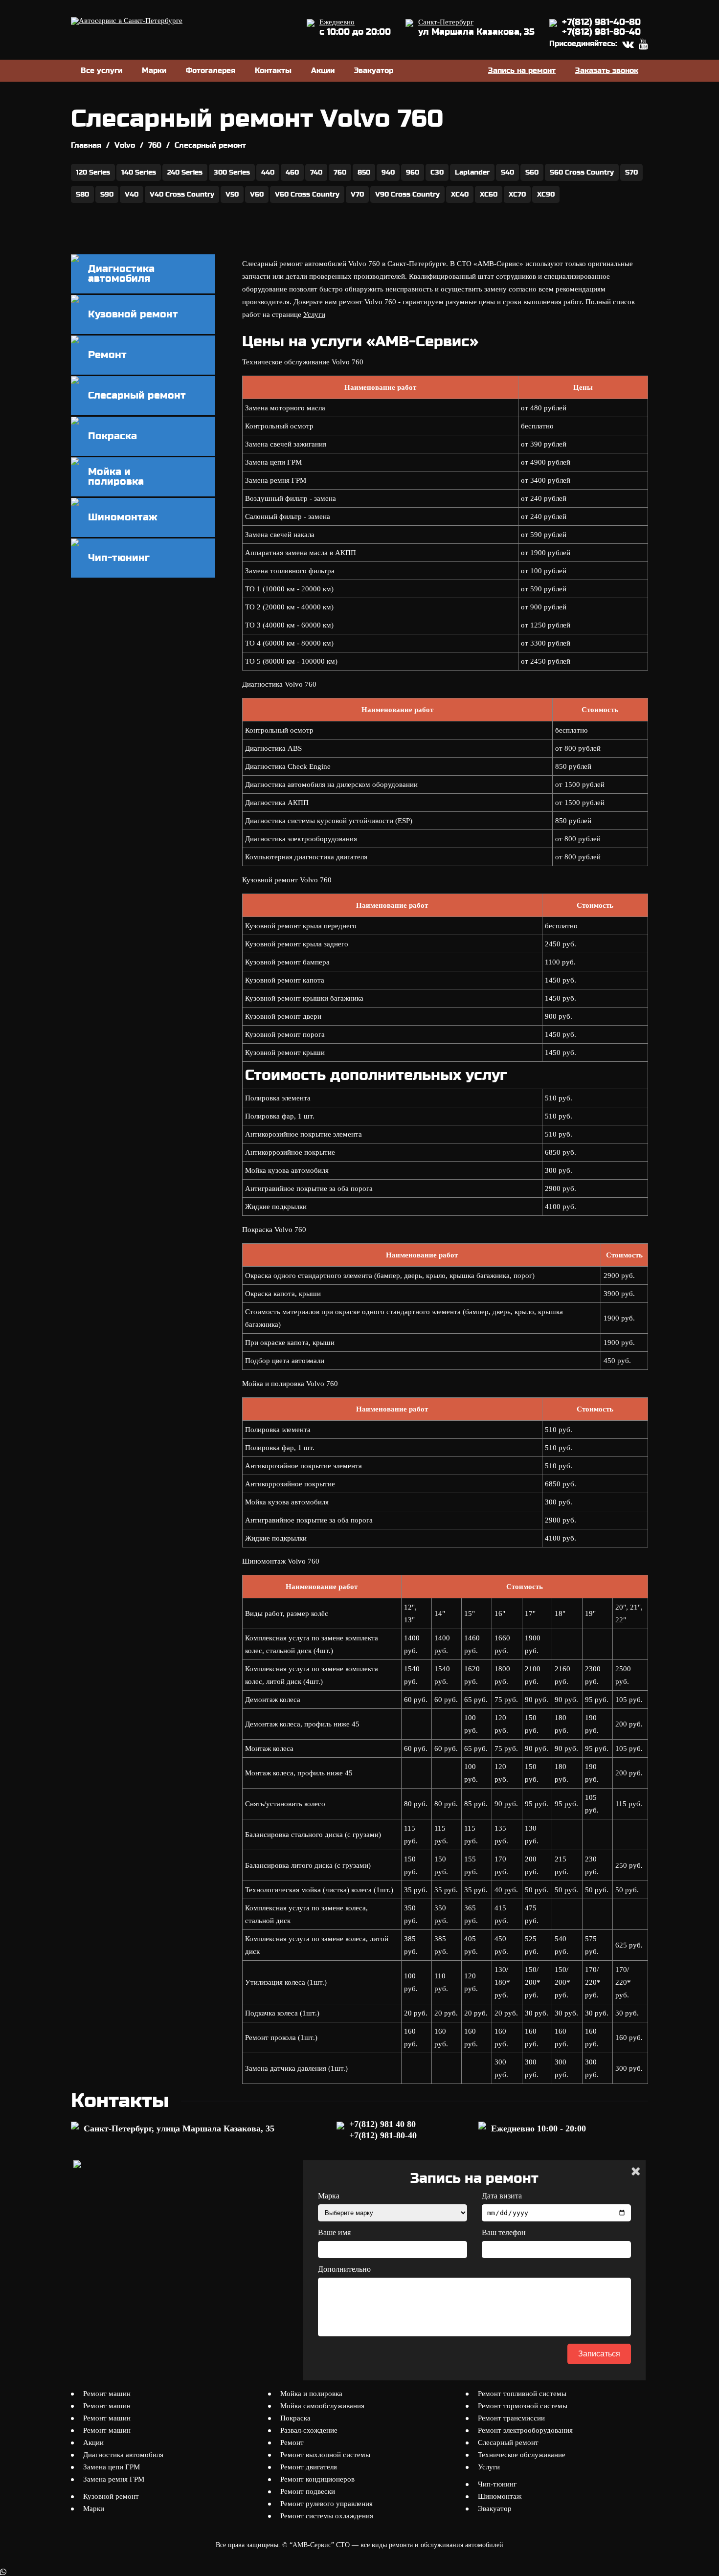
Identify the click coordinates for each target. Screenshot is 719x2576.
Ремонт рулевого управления (326, 2504)
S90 (107, 194)
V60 (257, 194)
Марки (154, 70)
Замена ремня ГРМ (114, 2479)
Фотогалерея (211, 70)
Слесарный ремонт (508, 2442)
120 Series (93, 172)
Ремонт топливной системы (522, 2394)
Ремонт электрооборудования (525, 2430)
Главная (86, 145)
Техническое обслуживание (522, 2455)
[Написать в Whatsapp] (359, 2572)
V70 (357, 194)
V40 (132, 194)
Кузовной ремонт (111, 2496)
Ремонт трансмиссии (511, 2418)
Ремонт (292, 2442)
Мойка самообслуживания (322, 2406)
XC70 (517, 194)
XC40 (460, 194)
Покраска (295, 2418)
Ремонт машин (107, 2394)
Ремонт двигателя (309, 2467)
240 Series (185, 172)
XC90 (546, 194)
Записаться (599, 2354)
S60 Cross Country (582, 172)
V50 (232, 194)
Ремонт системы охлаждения (327, 2516)
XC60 (489, 194)
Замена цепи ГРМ (112, 2467)
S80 (82, 194)
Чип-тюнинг (497, 2484)
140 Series (139, 172)
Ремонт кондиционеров (317, 2479)
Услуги (314, 314)
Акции (323, 70)
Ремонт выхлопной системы (325, 2455)
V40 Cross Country (182, 194)
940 (388, 172)
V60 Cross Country (307, 194)
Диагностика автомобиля (123, 2455)
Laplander (472, 172)
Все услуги (101, 70)
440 (268, 172)
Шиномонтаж (500, 2496)
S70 (631, 172)
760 (155, 145)
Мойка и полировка (311, 2394)
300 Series (232, 172)
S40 (507, 172)
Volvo (125, 145)
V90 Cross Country (407, 194)
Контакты (273, 70)
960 (413, 172)
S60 (532, 172)
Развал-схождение (309, 2430)
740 (316, 172)
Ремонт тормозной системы (523, 2406)
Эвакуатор (374, 70)
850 (364, 172)
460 (292, 172)
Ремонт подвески (308, 2491)
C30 (437, 172)
